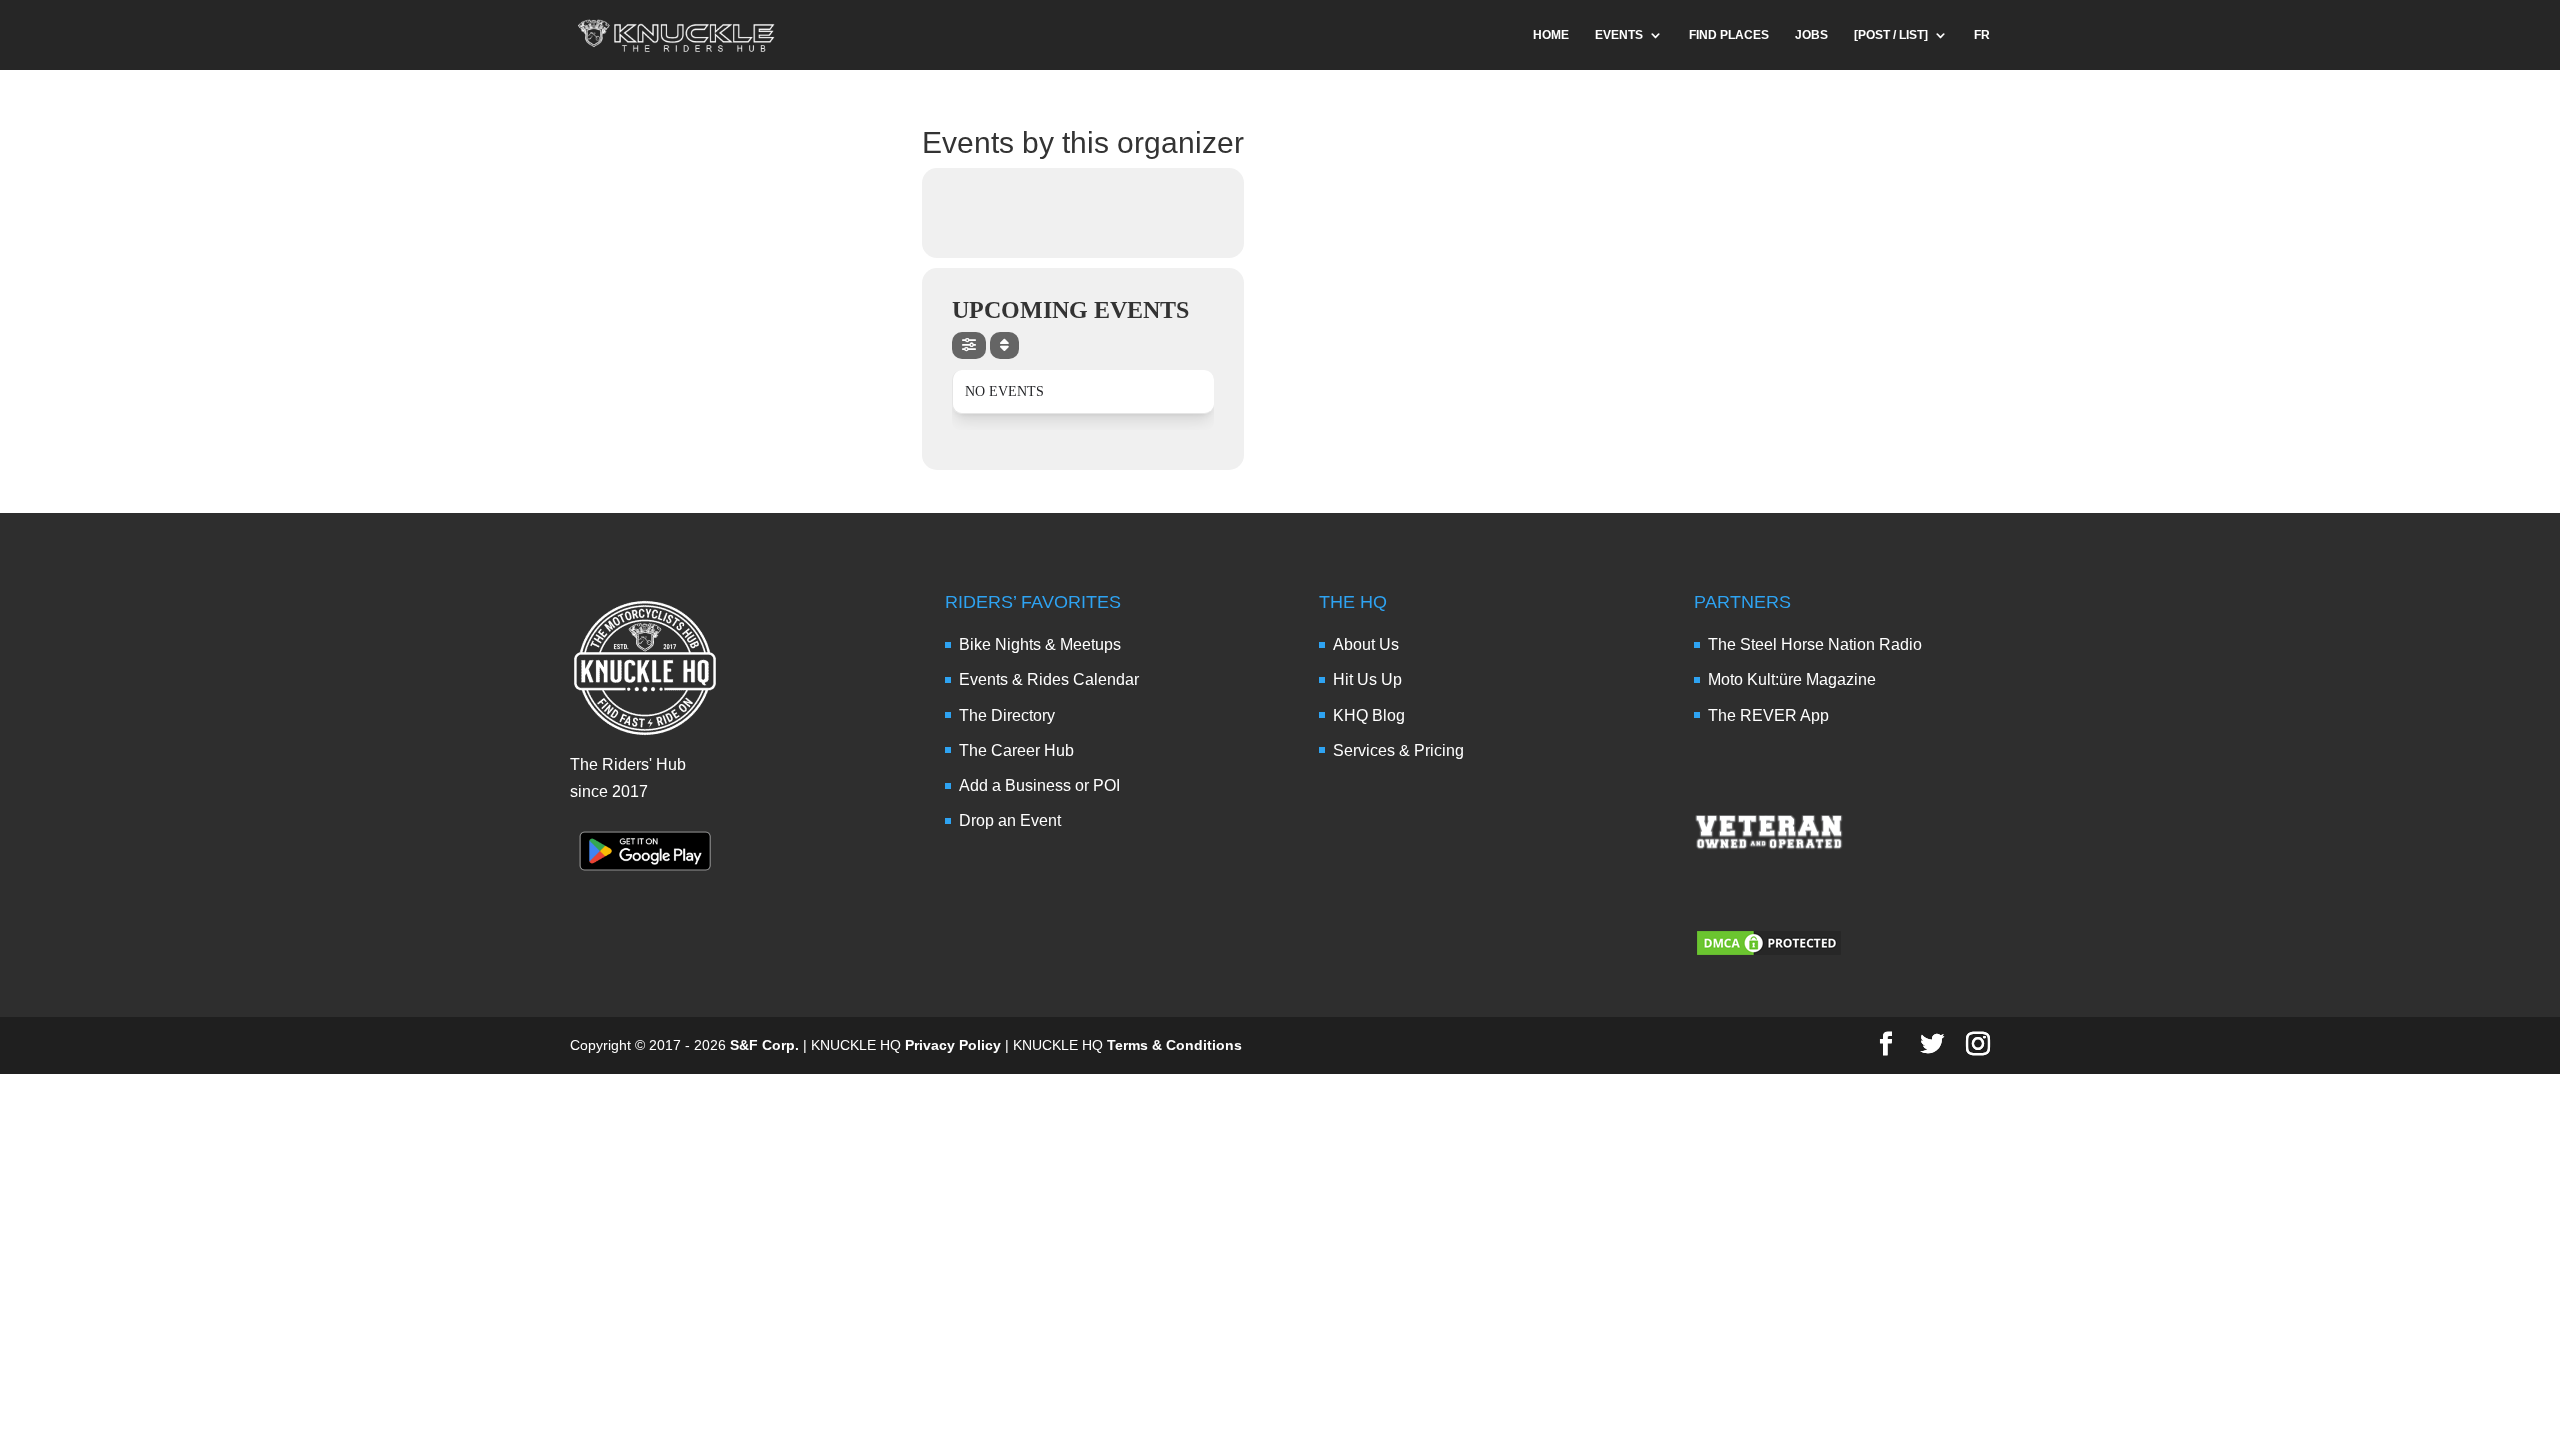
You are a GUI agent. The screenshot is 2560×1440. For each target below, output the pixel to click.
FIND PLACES (1729, 35)
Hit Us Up (1367, 679)
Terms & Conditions (1174, 1045)
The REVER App (1768, 715)
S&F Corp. (764, 1045)
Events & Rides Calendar (1049, 679)
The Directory (1007, 715)
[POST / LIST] (1891, 35)
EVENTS (1619, 35)
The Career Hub (1016, 750)
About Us (1366, 644)
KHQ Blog (1369, 715)
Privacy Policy (953, 1045)
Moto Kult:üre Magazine (1792, 679)
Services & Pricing (1398, 750)
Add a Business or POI (1039, 785)
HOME (1551, 35)
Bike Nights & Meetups (1040, 644)
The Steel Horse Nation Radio (1815, 644)
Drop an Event (1010, 820)
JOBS (1811, 35)
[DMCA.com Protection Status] (1769, 952)
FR (1982, 35)
